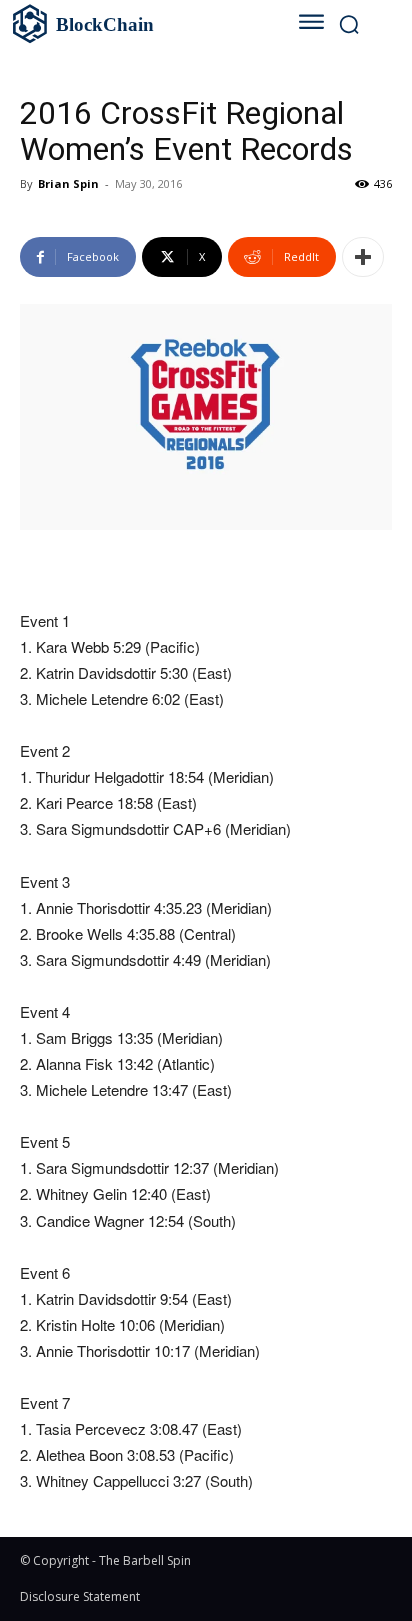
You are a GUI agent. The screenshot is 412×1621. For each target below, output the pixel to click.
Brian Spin (68, 183)
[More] (363, 257)
